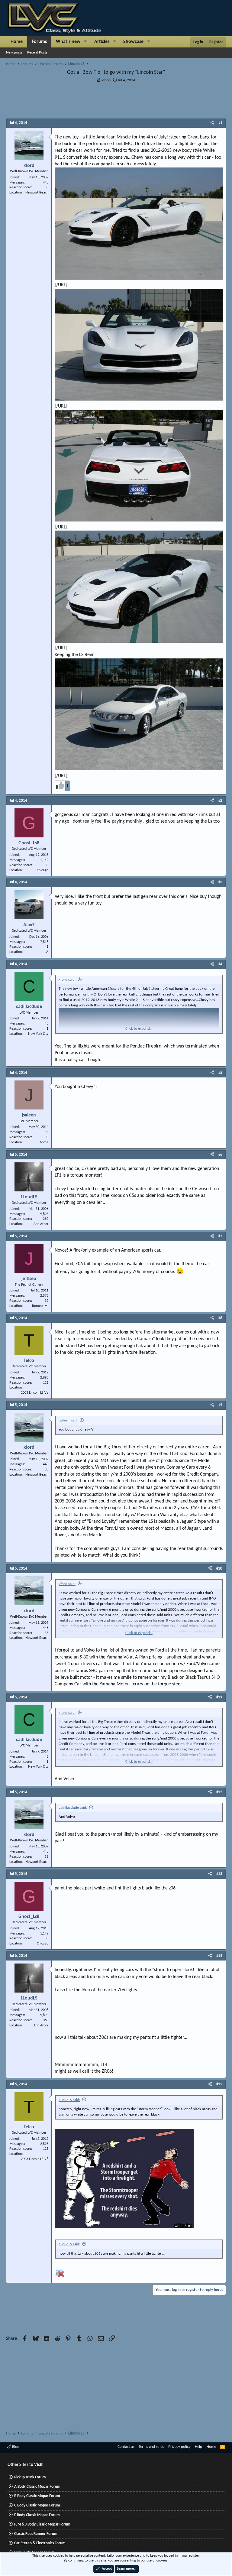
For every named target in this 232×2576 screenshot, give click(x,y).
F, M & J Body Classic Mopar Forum (42, 2524)
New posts (14, 52)
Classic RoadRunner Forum (36, 2534)
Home (17, 42)
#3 (220, 882)
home (44, 1142)
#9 (220, 1405)
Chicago (43, 870)
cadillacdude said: (73, 1808)
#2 (220, 801)
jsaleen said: (68, 1420)
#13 (219, 1874)
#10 (219, 1569)
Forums (39, 42)
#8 (220, 1318)
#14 (219, 1956)
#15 (219, 2084)
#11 (219, 1697)
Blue (15, 2447)
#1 (220, 123)
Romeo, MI (40, 1306)
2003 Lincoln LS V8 (35, 1393)
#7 (220, 1236)
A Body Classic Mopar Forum (37, 2487)
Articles (102, 42)
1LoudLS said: (69, 2100)
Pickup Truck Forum (30, 2477)
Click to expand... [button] (139, 1029)
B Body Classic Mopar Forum (37, 2496)
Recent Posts (37, 52)
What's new (68, 42)
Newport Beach (37, 193)
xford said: (67, 980)
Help (198, 2447)
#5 (220, 1073)
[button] (85, 42)
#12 (219, 1792)
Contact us (126, 2447)
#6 (220, 1155)
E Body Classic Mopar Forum (37, 2515)
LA (47, 952)
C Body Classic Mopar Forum (37, 2505)
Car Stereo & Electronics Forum (40, 2543)
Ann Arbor (41, 1224)
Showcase (133, 42)
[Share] (212, 123)
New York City (38, 1034)
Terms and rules (151, 2447)
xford (106, 80)
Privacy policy (179, 2447)
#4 (220, 964)
